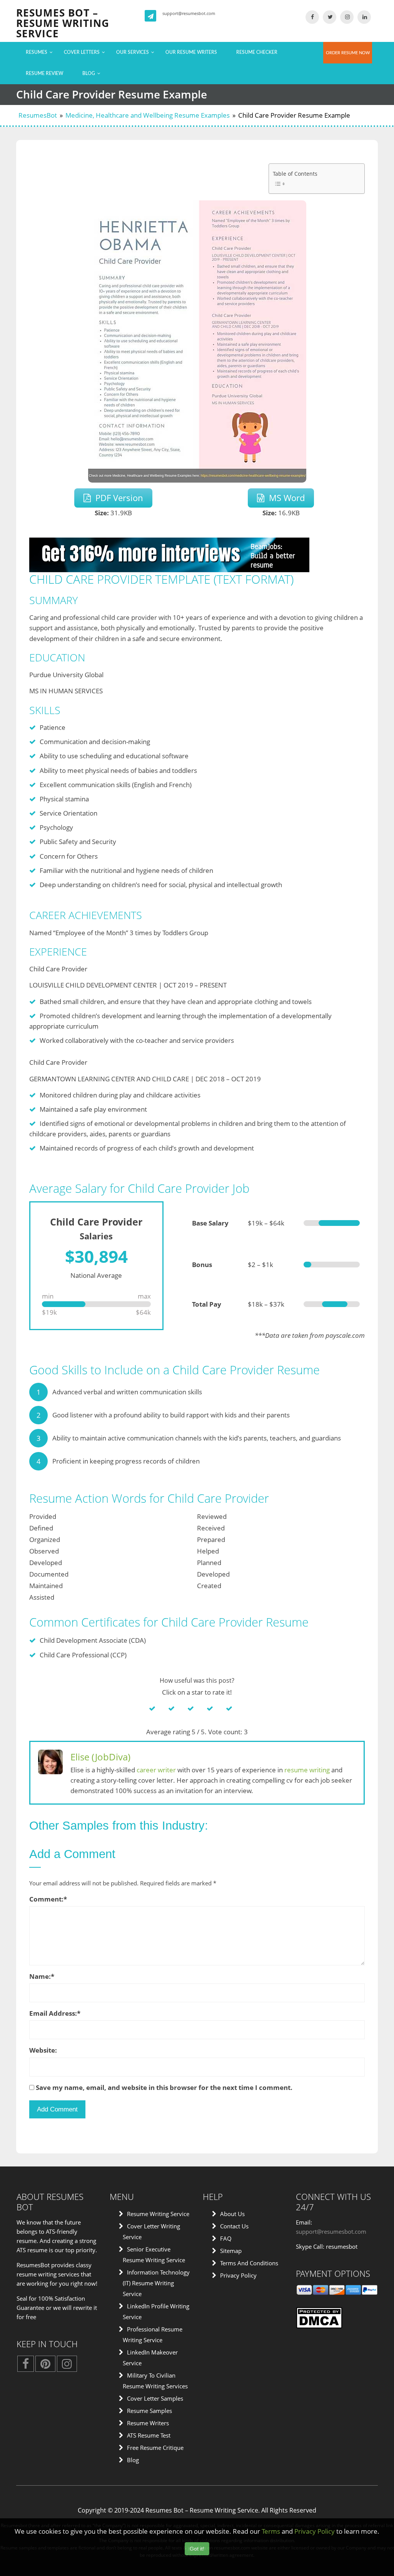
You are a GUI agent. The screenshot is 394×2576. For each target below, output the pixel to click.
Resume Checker (257, 52)
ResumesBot (38, 115)
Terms (271, 2531)
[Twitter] (330, 17)
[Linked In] (364, 17)
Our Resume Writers (191, 52)
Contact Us (234, 2226)
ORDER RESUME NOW (348, 53)
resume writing (307, 1770)
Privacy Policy (238, 2275)
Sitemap (231, 2251)
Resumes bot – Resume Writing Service (63, 23)
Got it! (197, 2549)
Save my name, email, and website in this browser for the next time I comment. (164, 2087)
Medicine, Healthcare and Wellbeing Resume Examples (148, 115)
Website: (43, 2050)
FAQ (226, 2238)
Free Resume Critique (155, 2448)
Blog (89, 73)
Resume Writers (148, 2423)
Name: (42, 1976)
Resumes (37, 52)
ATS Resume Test (149, 2435)
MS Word (285, 498)
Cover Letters (82, 52)
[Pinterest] (45, 2366)
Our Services (133, 52)
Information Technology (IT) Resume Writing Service (156, 2283)
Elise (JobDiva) (100, 1757)
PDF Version (117, 498)
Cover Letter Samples (155, 2398)
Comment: (48, 1899)
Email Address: (55, 2013)
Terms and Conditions (249, 2263)
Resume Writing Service (158, 2214)
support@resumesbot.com (189, 13)
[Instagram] (347, 17)
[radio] (159, 1708)
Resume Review (44, 73)
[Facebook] (312, 17)
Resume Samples (149, 2411)
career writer (156, 1770)
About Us (232, 2214)
